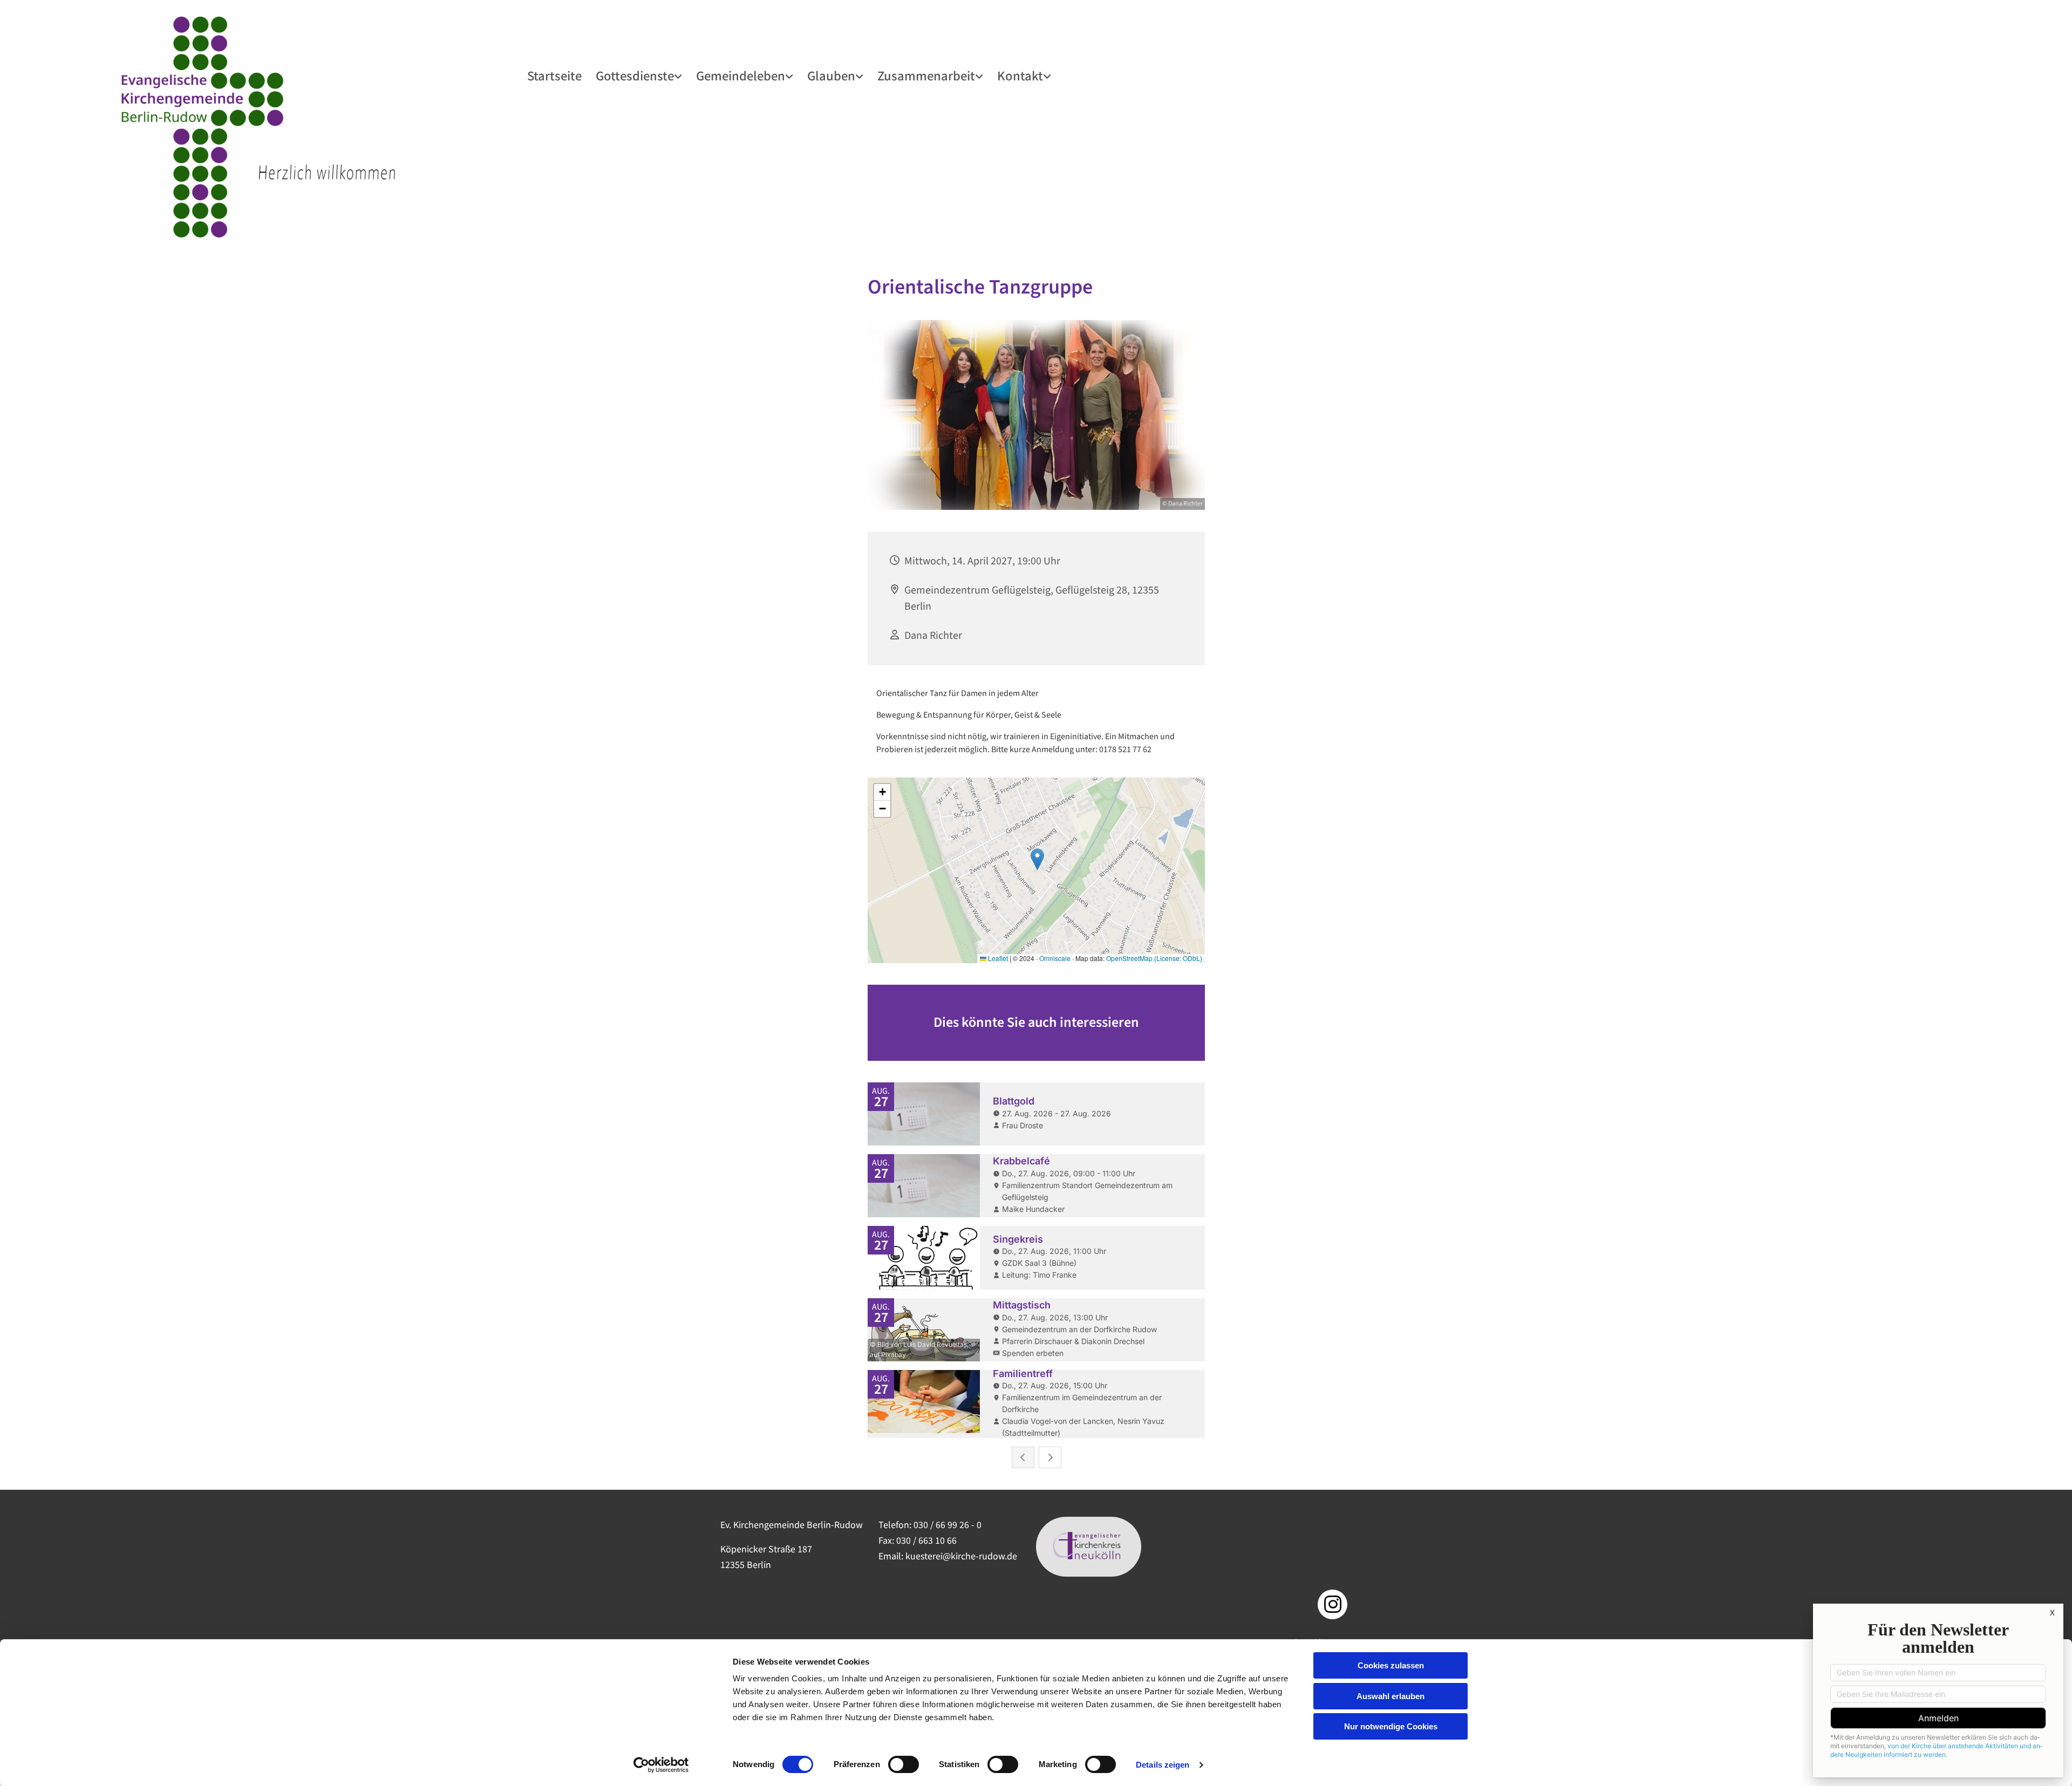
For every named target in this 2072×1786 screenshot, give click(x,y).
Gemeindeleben (741, 75)
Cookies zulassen (1391, 1665)
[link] (639, 76)
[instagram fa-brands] (1333, 1604)
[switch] (904, 1764)
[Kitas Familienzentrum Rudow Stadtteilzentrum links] (980, 76)
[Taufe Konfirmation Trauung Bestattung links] (861, 76)
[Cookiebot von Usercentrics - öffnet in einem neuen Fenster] (661, 1765)
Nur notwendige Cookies (1391, 1726)
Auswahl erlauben (1391, 1696)
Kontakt (1020, 75)
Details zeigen (1163, 1765)
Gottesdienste (635, 75)
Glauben (831, 75)
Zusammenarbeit (926, 75)
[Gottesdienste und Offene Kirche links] (679, 76)
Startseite (554, 75)
